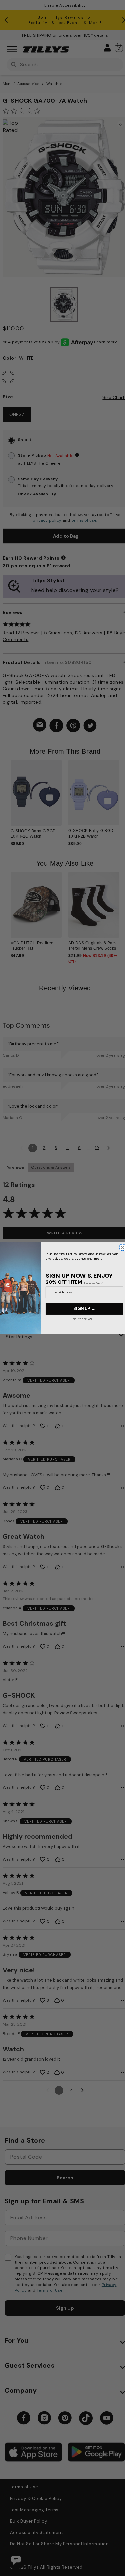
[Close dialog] (122, 1247)
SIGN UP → (84, 1309)
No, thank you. (83, 1319)
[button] (123, 794)
